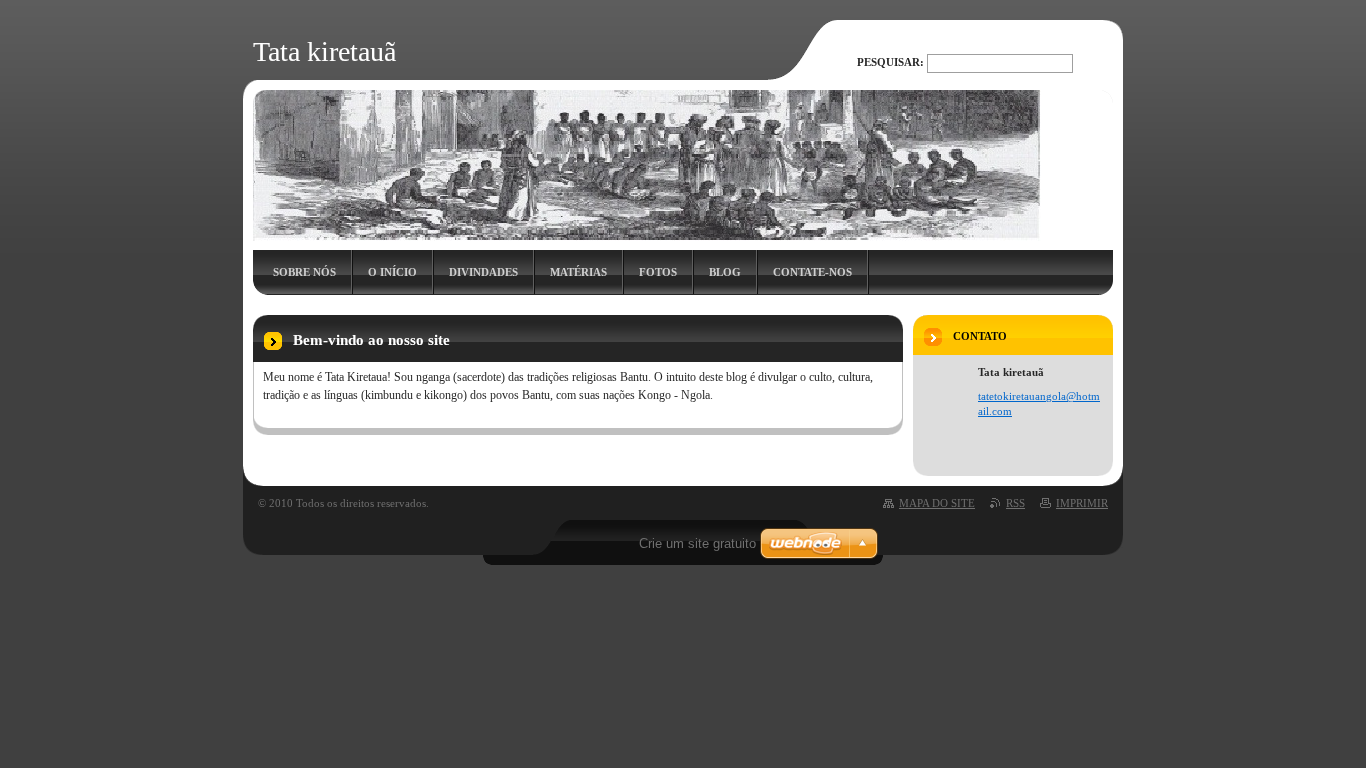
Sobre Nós (304, 272)
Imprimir (1082, 503)
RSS (1015, 503)
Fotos (658, 272)
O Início (392, 272)
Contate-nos (812, 272)
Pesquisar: (890, 62)
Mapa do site (937, 503)
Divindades (483, 272)
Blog (725, 272)
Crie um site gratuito (697, 543)
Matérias (578, 272)
